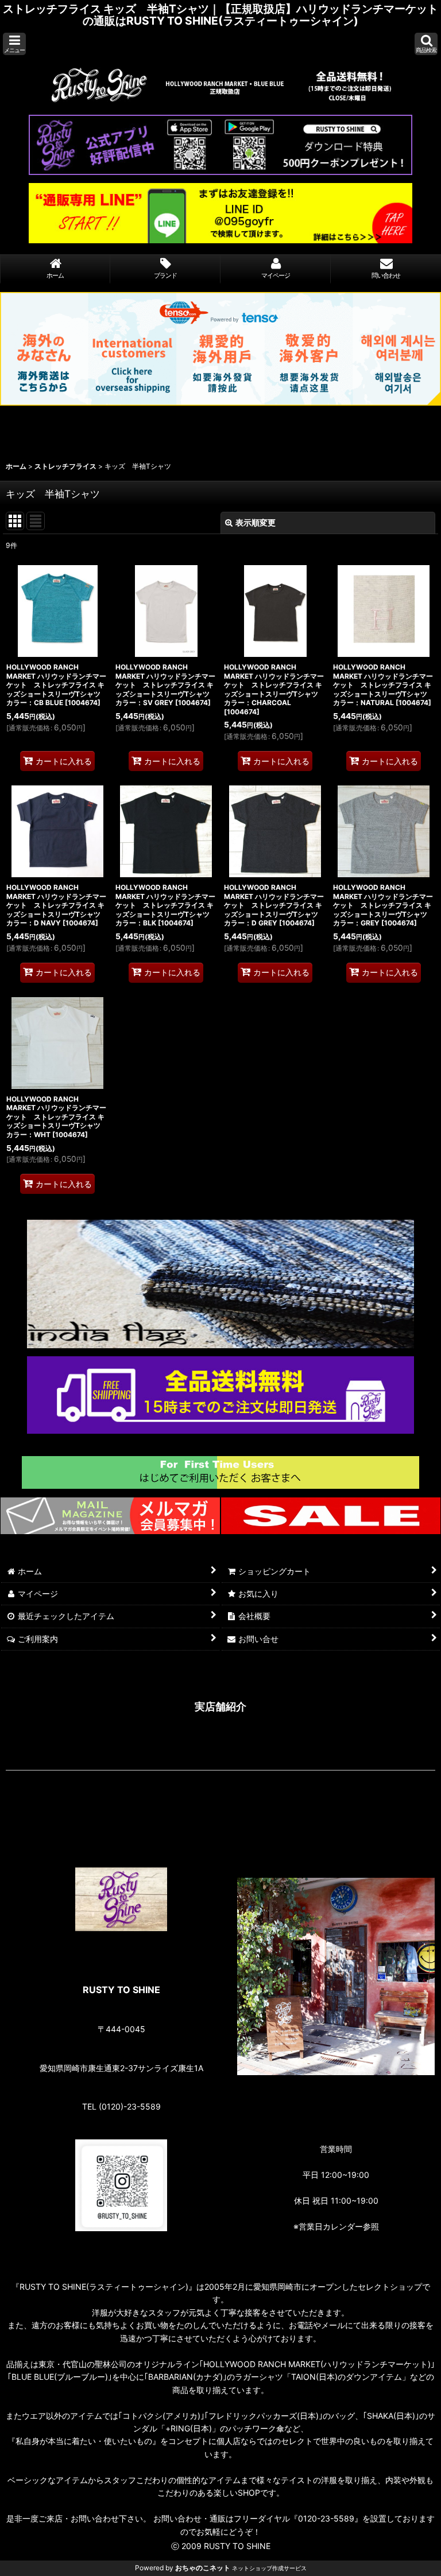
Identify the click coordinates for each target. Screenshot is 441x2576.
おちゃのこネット (203, 2568)
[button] (14, 44)
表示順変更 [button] (256, 522)
